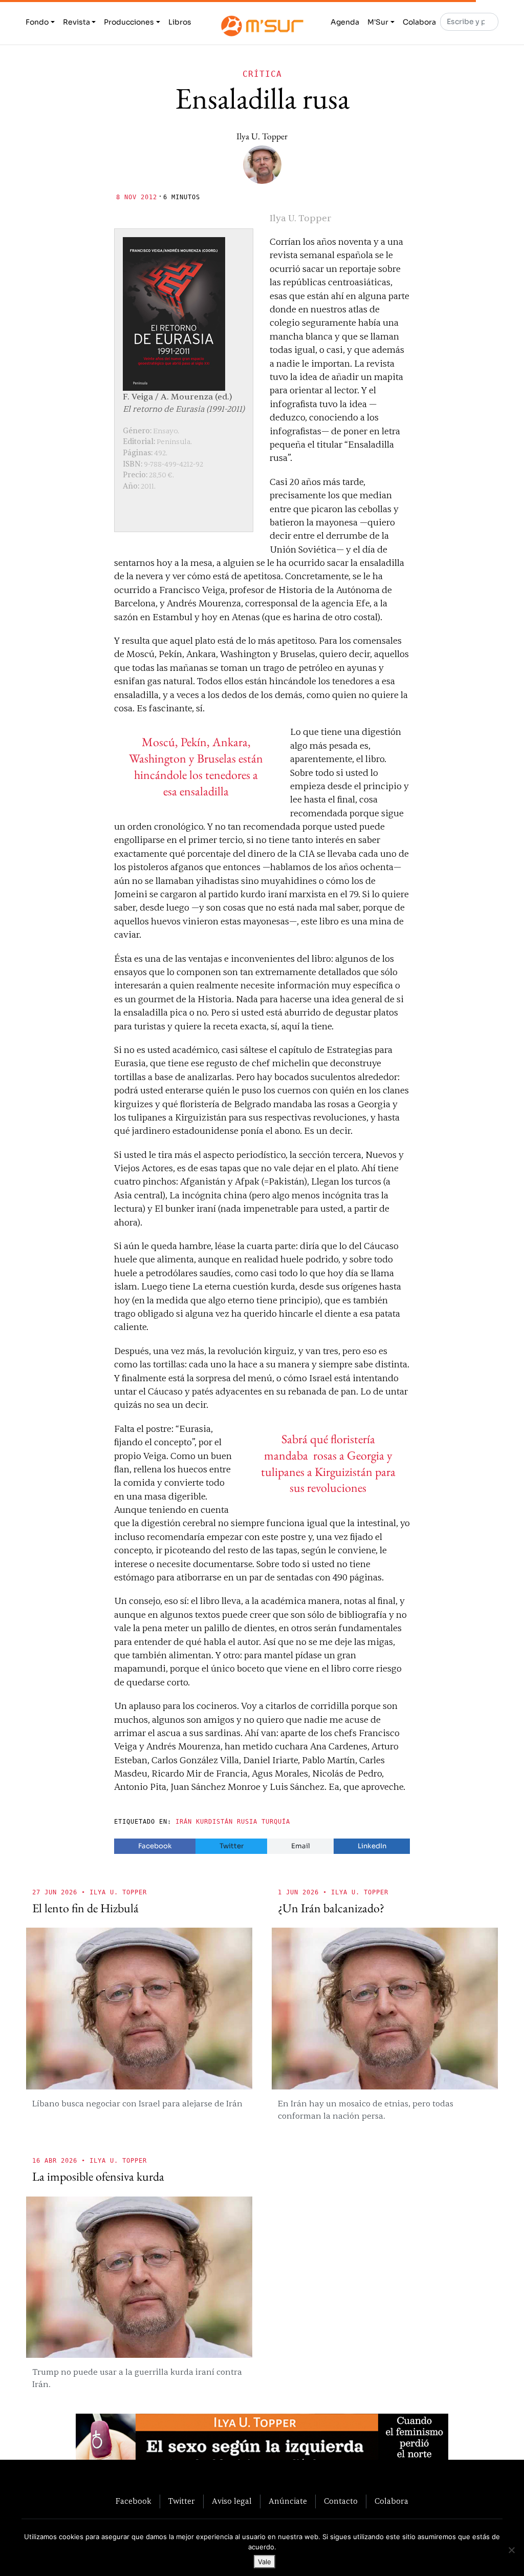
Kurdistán (214, 1822)
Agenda (345, 22)
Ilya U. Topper (262, 136)
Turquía (276, 1822)
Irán (184, 1822)
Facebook (155, 1846)
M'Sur (378, 22)
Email (301, 1846)
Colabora (419, 22)
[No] (511, 2550)
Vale (265, 2562)
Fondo (37, 22)
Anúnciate (288, 2501)
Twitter (232, 1846)
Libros (180, 22)
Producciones (129, 22)
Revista (77, 22)
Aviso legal (232, 2501)
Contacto (341, 2501)
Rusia (247, 1822)
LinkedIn (372, 1846)
